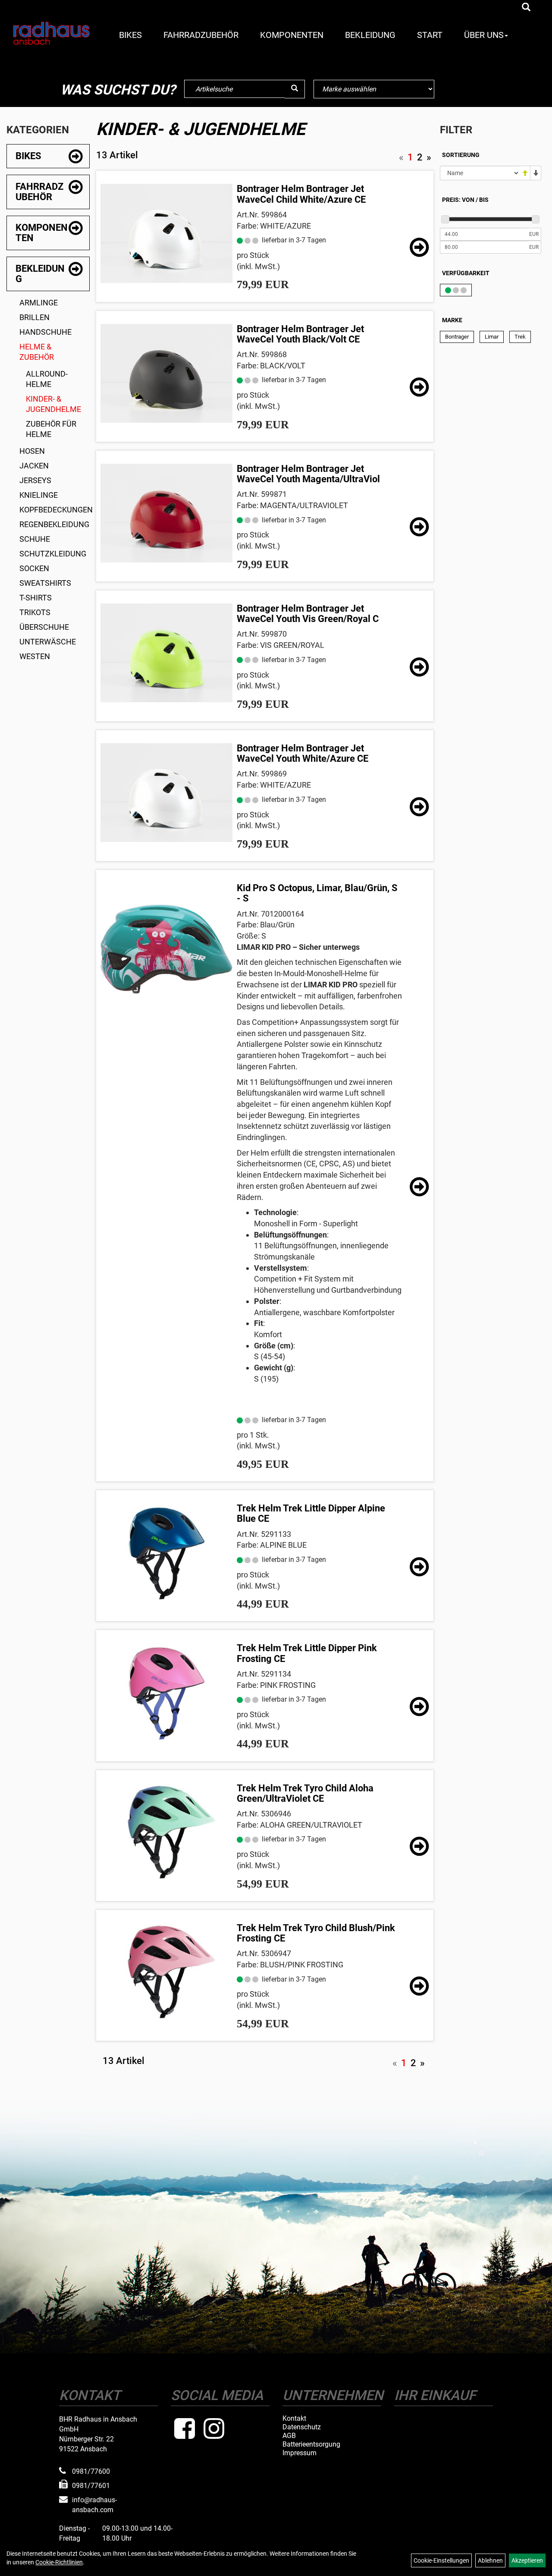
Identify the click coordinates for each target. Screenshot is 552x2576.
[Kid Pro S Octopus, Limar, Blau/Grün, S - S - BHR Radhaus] (166, 949)
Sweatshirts (45, 583)
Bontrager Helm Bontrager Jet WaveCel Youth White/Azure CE (303, 753)
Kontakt (294, 2419)
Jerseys (35, 480)
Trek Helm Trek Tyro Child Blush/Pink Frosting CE (316, 1933)
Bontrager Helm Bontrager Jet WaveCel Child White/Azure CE (301, 194)
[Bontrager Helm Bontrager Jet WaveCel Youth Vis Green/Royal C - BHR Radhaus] (166, 653)
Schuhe (35, 539)
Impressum (300, 2453)
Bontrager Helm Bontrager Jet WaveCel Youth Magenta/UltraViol (308, 474)
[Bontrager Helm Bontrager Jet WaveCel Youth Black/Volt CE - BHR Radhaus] (166, 373)
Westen (35, 656)
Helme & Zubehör (37, 352)
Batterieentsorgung (311, 2444)
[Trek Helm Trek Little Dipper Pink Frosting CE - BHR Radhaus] (166, 1692)
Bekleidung (370, 35)
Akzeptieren (527, 2560)
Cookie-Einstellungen (441, 2560)
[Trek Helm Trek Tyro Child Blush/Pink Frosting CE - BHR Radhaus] (166, 1972)
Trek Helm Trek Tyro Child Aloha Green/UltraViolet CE (305, 1793)
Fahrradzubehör (201, 35)
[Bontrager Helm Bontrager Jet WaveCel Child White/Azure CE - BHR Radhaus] (166, 233)
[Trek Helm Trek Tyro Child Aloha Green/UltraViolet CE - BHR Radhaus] (166, 1833)
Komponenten (292, 35)
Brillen (34, 317)
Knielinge (39, 495)
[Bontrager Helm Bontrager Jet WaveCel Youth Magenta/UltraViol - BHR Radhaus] (166, 513)
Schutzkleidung (53, 554)
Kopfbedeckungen (55, 510)
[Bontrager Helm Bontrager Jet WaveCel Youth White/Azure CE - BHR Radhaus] (166, 793)
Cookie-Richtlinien (59, 2562)
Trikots (35, 612)
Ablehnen (490, 2560)
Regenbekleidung (54, 524)
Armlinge (39, 303)
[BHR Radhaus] (51, 33)
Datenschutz (302, 2427)
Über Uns (484, 35)
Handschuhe (45, 332)
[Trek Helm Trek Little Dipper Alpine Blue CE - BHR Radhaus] (166, 1553)
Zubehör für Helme (51, 429)
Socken (34, 568)
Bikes (130, 35)
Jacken (34, 466)
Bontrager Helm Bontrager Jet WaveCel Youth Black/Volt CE (300, 334)
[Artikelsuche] (526, 8)
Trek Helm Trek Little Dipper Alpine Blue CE (311, 1513)
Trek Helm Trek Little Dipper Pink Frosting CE (307, 1653)
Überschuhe (44, 627)
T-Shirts (36, 598)
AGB (289, 2436)
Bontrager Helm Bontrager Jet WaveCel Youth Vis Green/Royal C (308, 614)
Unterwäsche (48, 642)
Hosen (32, 451)
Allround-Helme (47, 379)
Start (430, 35)
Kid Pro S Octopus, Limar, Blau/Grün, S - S (317, 893)
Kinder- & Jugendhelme (53, 404)
